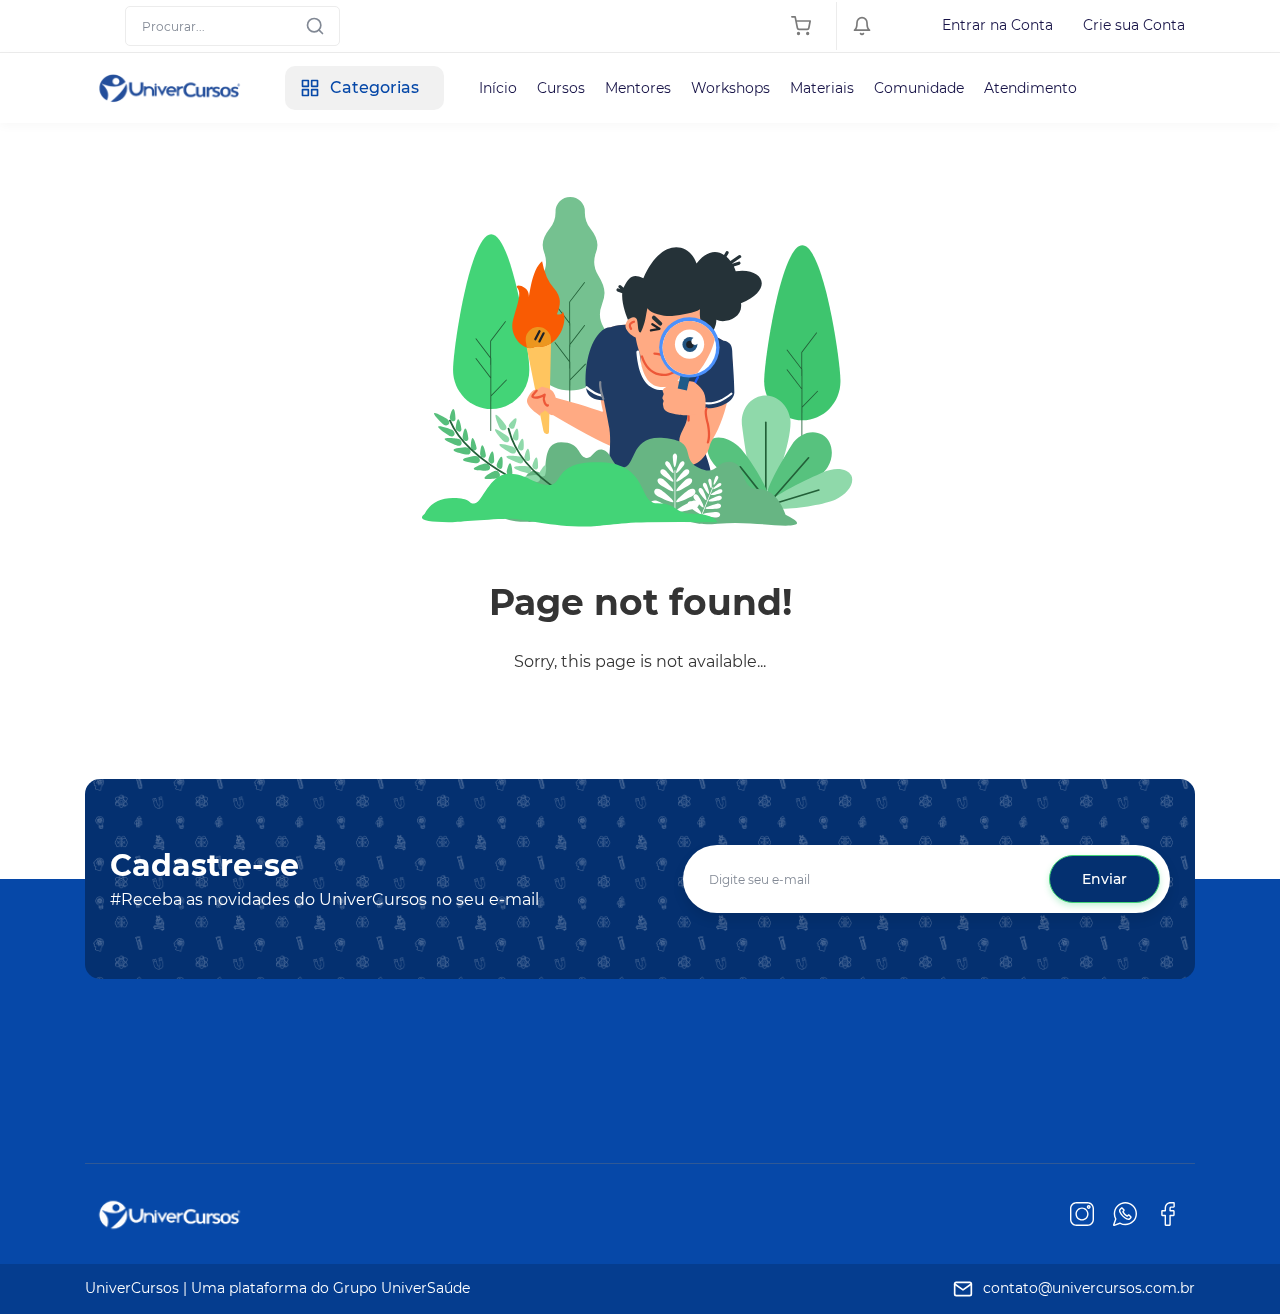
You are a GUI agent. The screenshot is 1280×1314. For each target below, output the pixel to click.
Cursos (561, 88)
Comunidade (919, 88)
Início (498, 88)
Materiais (822, 88)
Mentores (638, 88)
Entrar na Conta (997, 25)
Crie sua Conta (1134, 25)
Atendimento (1030, 88)
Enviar (1104, 879)
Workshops (730, 88)
